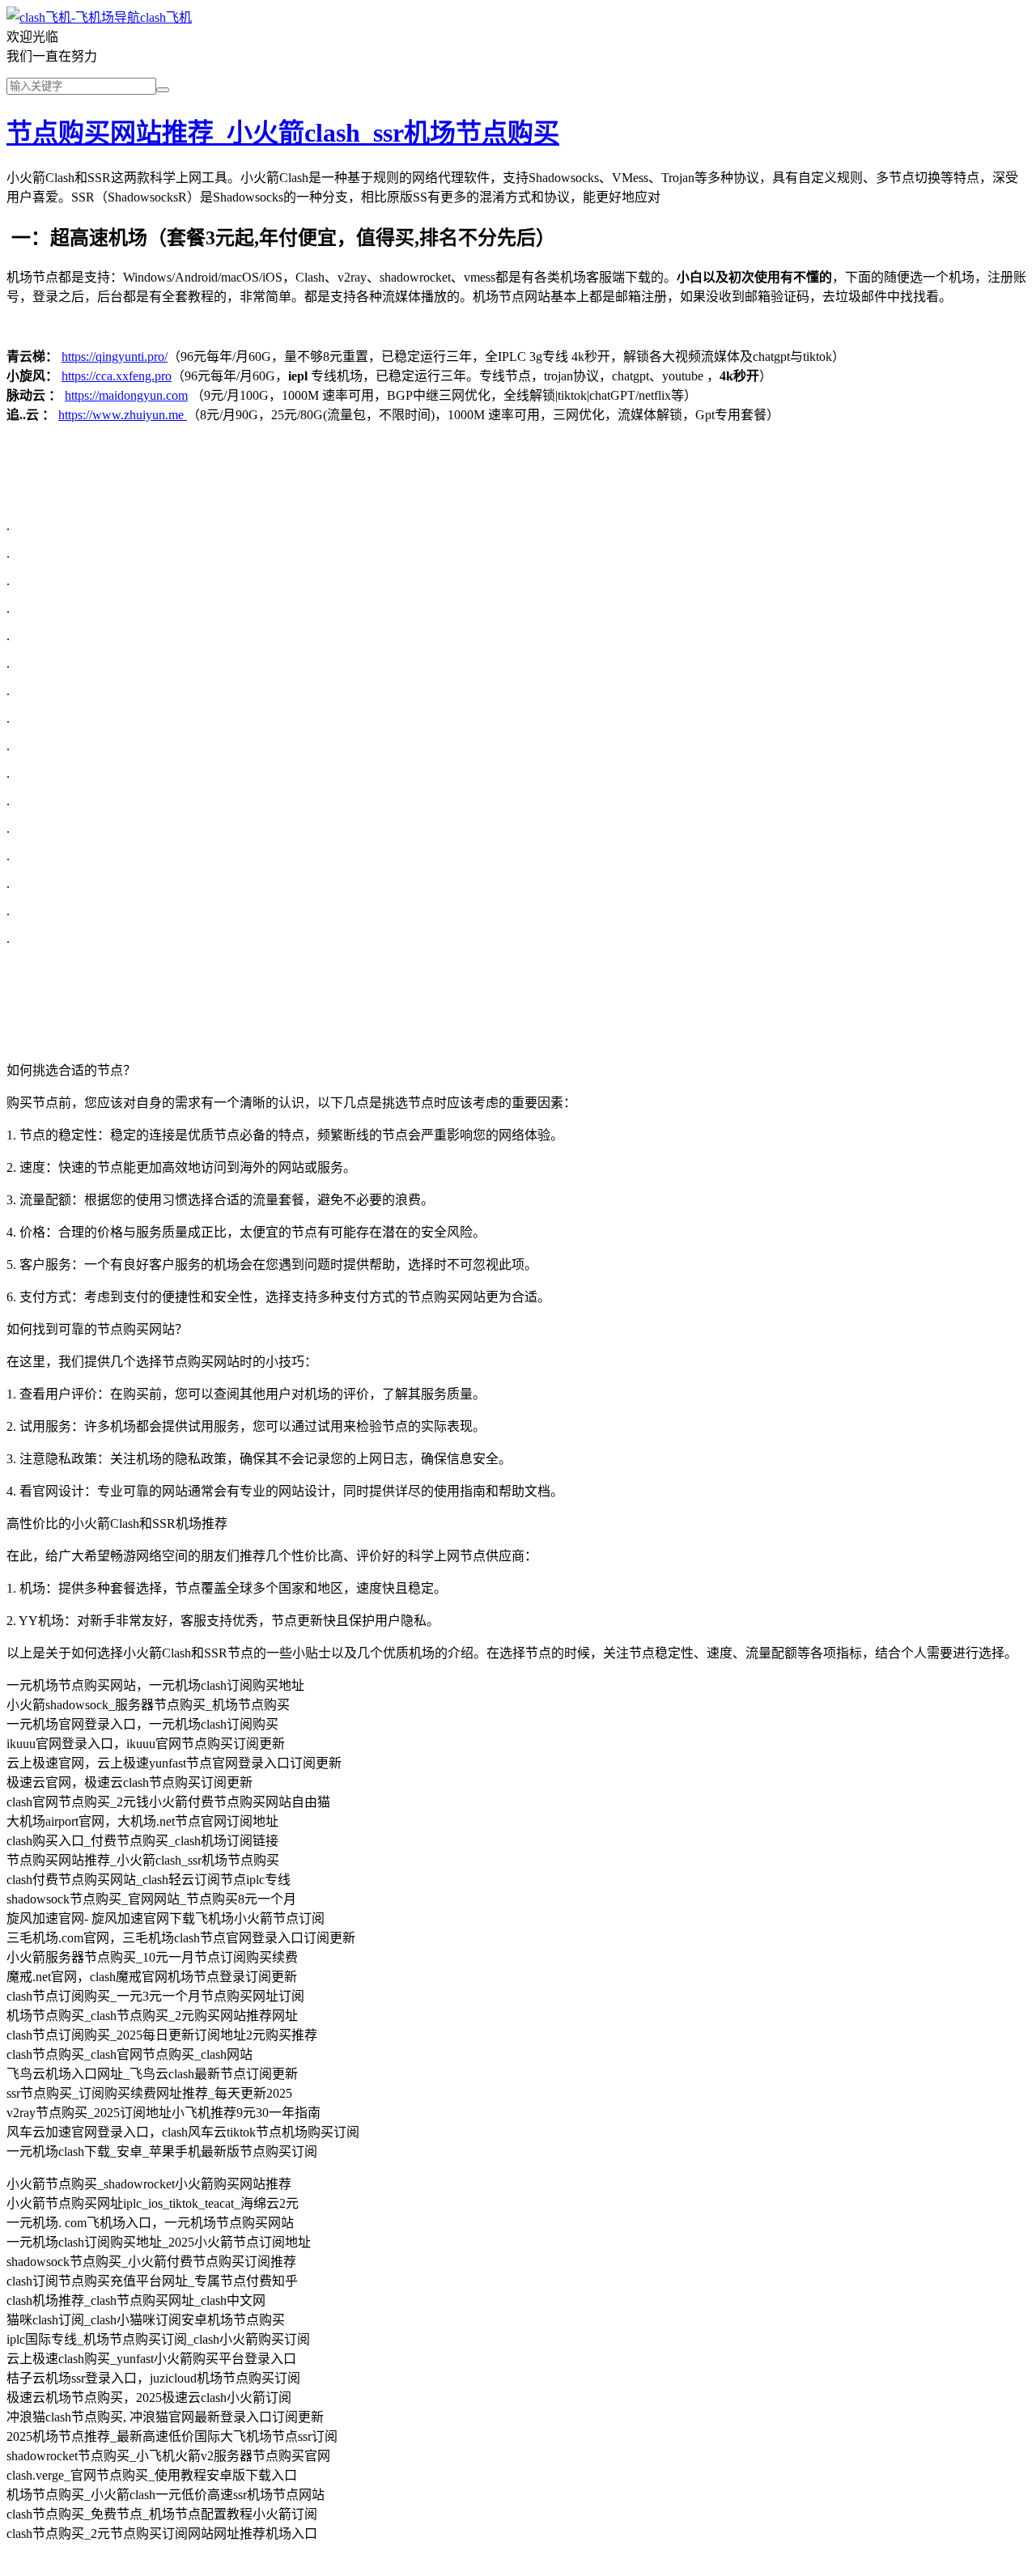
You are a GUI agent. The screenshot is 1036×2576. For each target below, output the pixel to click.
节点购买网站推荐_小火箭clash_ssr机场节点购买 (283, 133)
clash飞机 (166, 17)
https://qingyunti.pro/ (115, 356)
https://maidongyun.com (126, 395)
